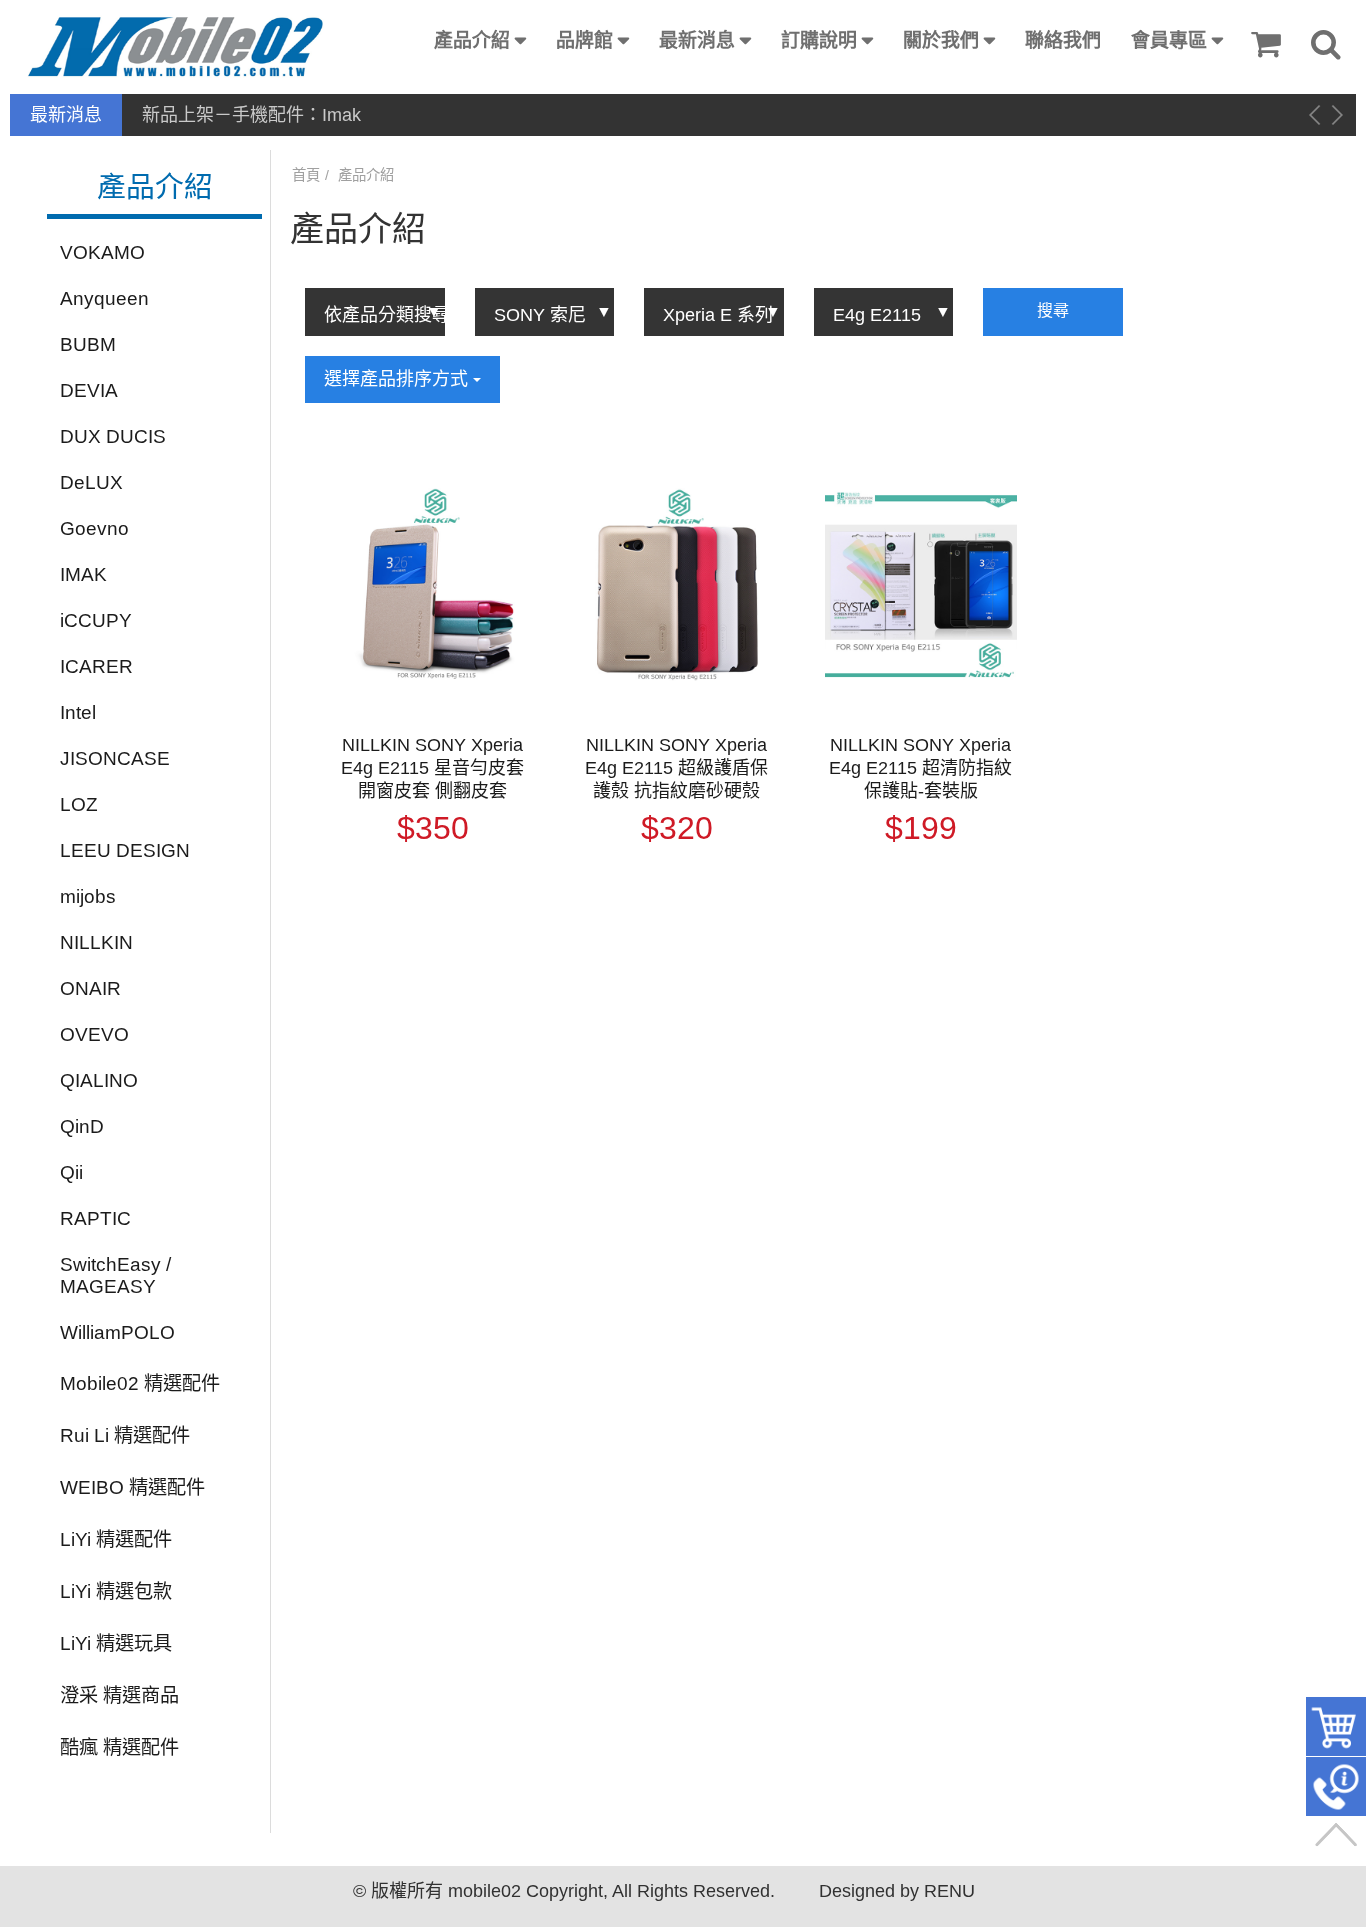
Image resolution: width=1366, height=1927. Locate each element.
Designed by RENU (897, 1891)
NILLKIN (96, 942)
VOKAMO (102, 252)
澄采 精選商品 (119, 1695)
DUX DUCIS (113, 436)
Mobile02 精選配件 (140, 1383)
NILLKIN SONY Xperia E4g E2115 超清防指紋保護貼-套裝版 (920, 768)
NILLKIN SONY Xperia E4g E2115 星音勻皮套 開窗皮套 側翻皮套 (432, 768)
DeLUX (91, 482)
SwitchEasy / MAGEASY (115, 1275)
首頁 (306, 175)
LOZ (79, 804)
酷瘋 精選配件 (119, 1747)
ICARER (96, 666)
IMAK (83, 574)
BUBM (88, 344)
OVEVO (94, 1034)
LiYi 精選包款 (116, 1591)
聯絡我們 (1063, 40)
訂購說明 (819, 40)
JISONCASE (115, 758)
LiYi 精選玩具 (116, 1643)
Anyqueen (104, 298)
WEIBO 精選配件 (132, 1487)
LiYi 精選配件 (116, 1539)
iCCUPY (96, 620)
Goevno (94, 528)
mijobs (88, 896)
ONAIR (90, 988)
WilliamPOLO (117, 1332)
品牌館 (584, 40)
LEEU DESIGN (125, 850)
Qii (71, 1172)
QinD (82, 1126)
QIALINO (99, 1080)
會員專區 (1169, 40)
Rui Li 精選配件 (125, 1435)
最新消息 (697, 40)
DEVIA (89, 390)
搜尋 (1053, 310)
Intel (78, 712)
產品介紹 (472, 40)
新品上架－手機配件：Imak (251, 115)
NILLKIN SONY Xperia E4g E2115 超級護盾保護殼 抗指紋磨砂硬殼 (676, 768)
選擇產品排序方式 (398, 379)
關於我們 (941, 40)
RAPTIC (95, 1218)
